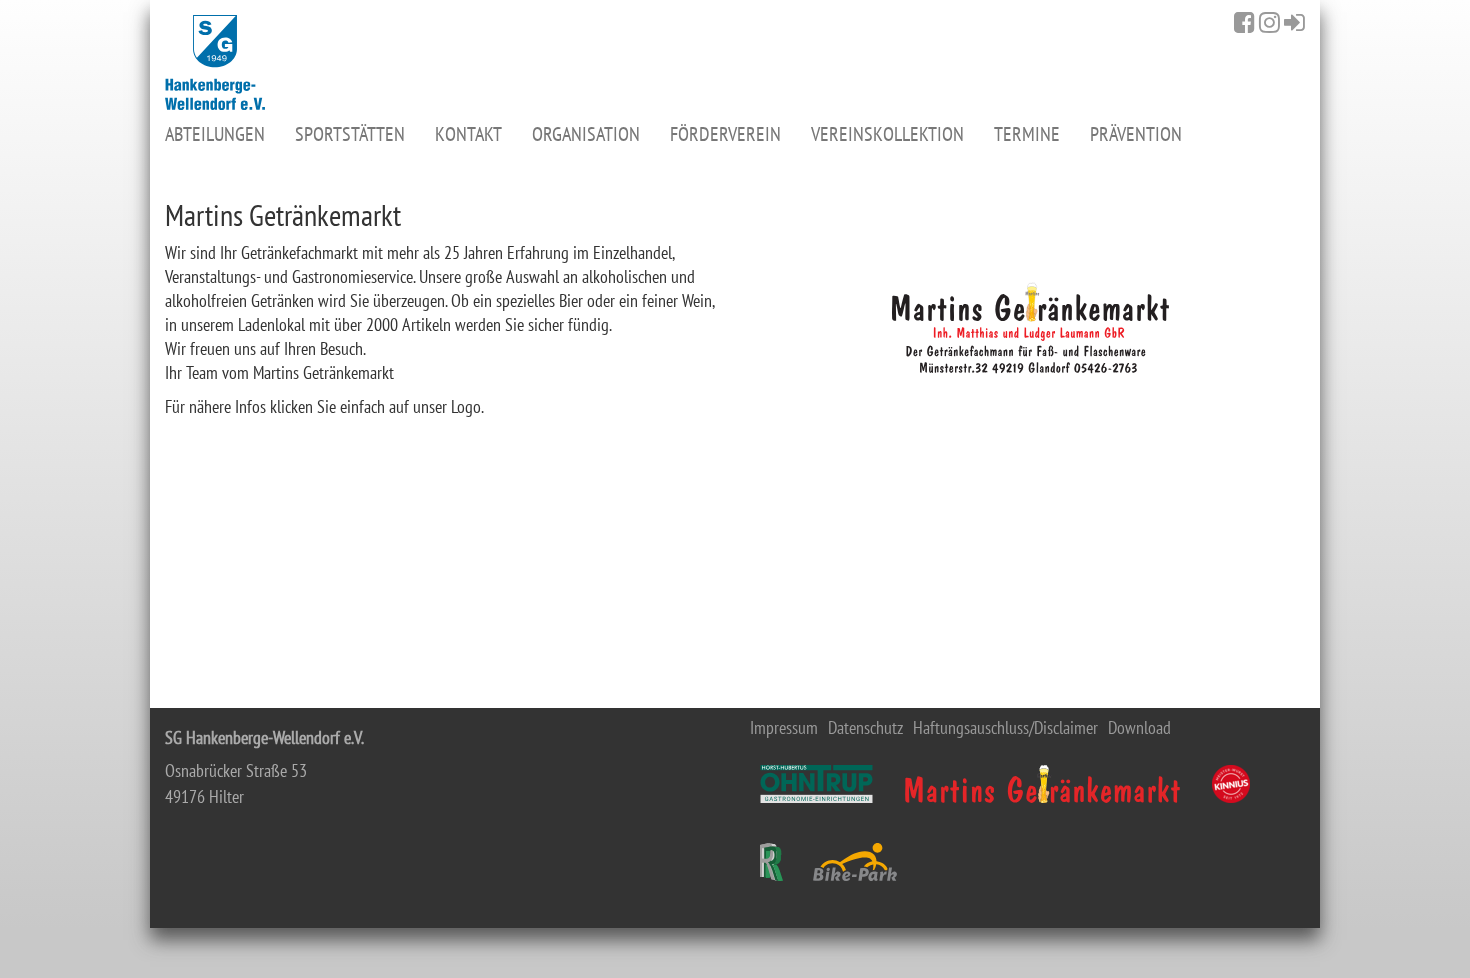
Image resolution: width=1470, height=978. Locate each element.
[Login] (1294, 22)
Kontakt (468, 134)
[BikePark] (855, 862)
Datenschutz (865, 728)
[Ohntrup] (816, 784)
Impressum (784, 728)
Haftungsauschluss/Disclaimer (1005, 728)
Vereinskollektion (887, 134)
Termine (1027, 134)
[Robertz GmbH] (771, 862)
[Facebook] (1244, 22)
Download (1139, 728)
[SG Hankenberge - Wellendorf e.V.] (215, 62)
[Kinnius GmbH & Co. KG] (1231, 784)
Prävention (1136, 134)
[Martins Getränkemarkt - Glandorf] (1042, 784)
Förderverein (725, 134)
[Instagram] (1269, 22)
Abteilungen (215, 134)
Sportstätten (350, 134)
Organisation (586, 134)
